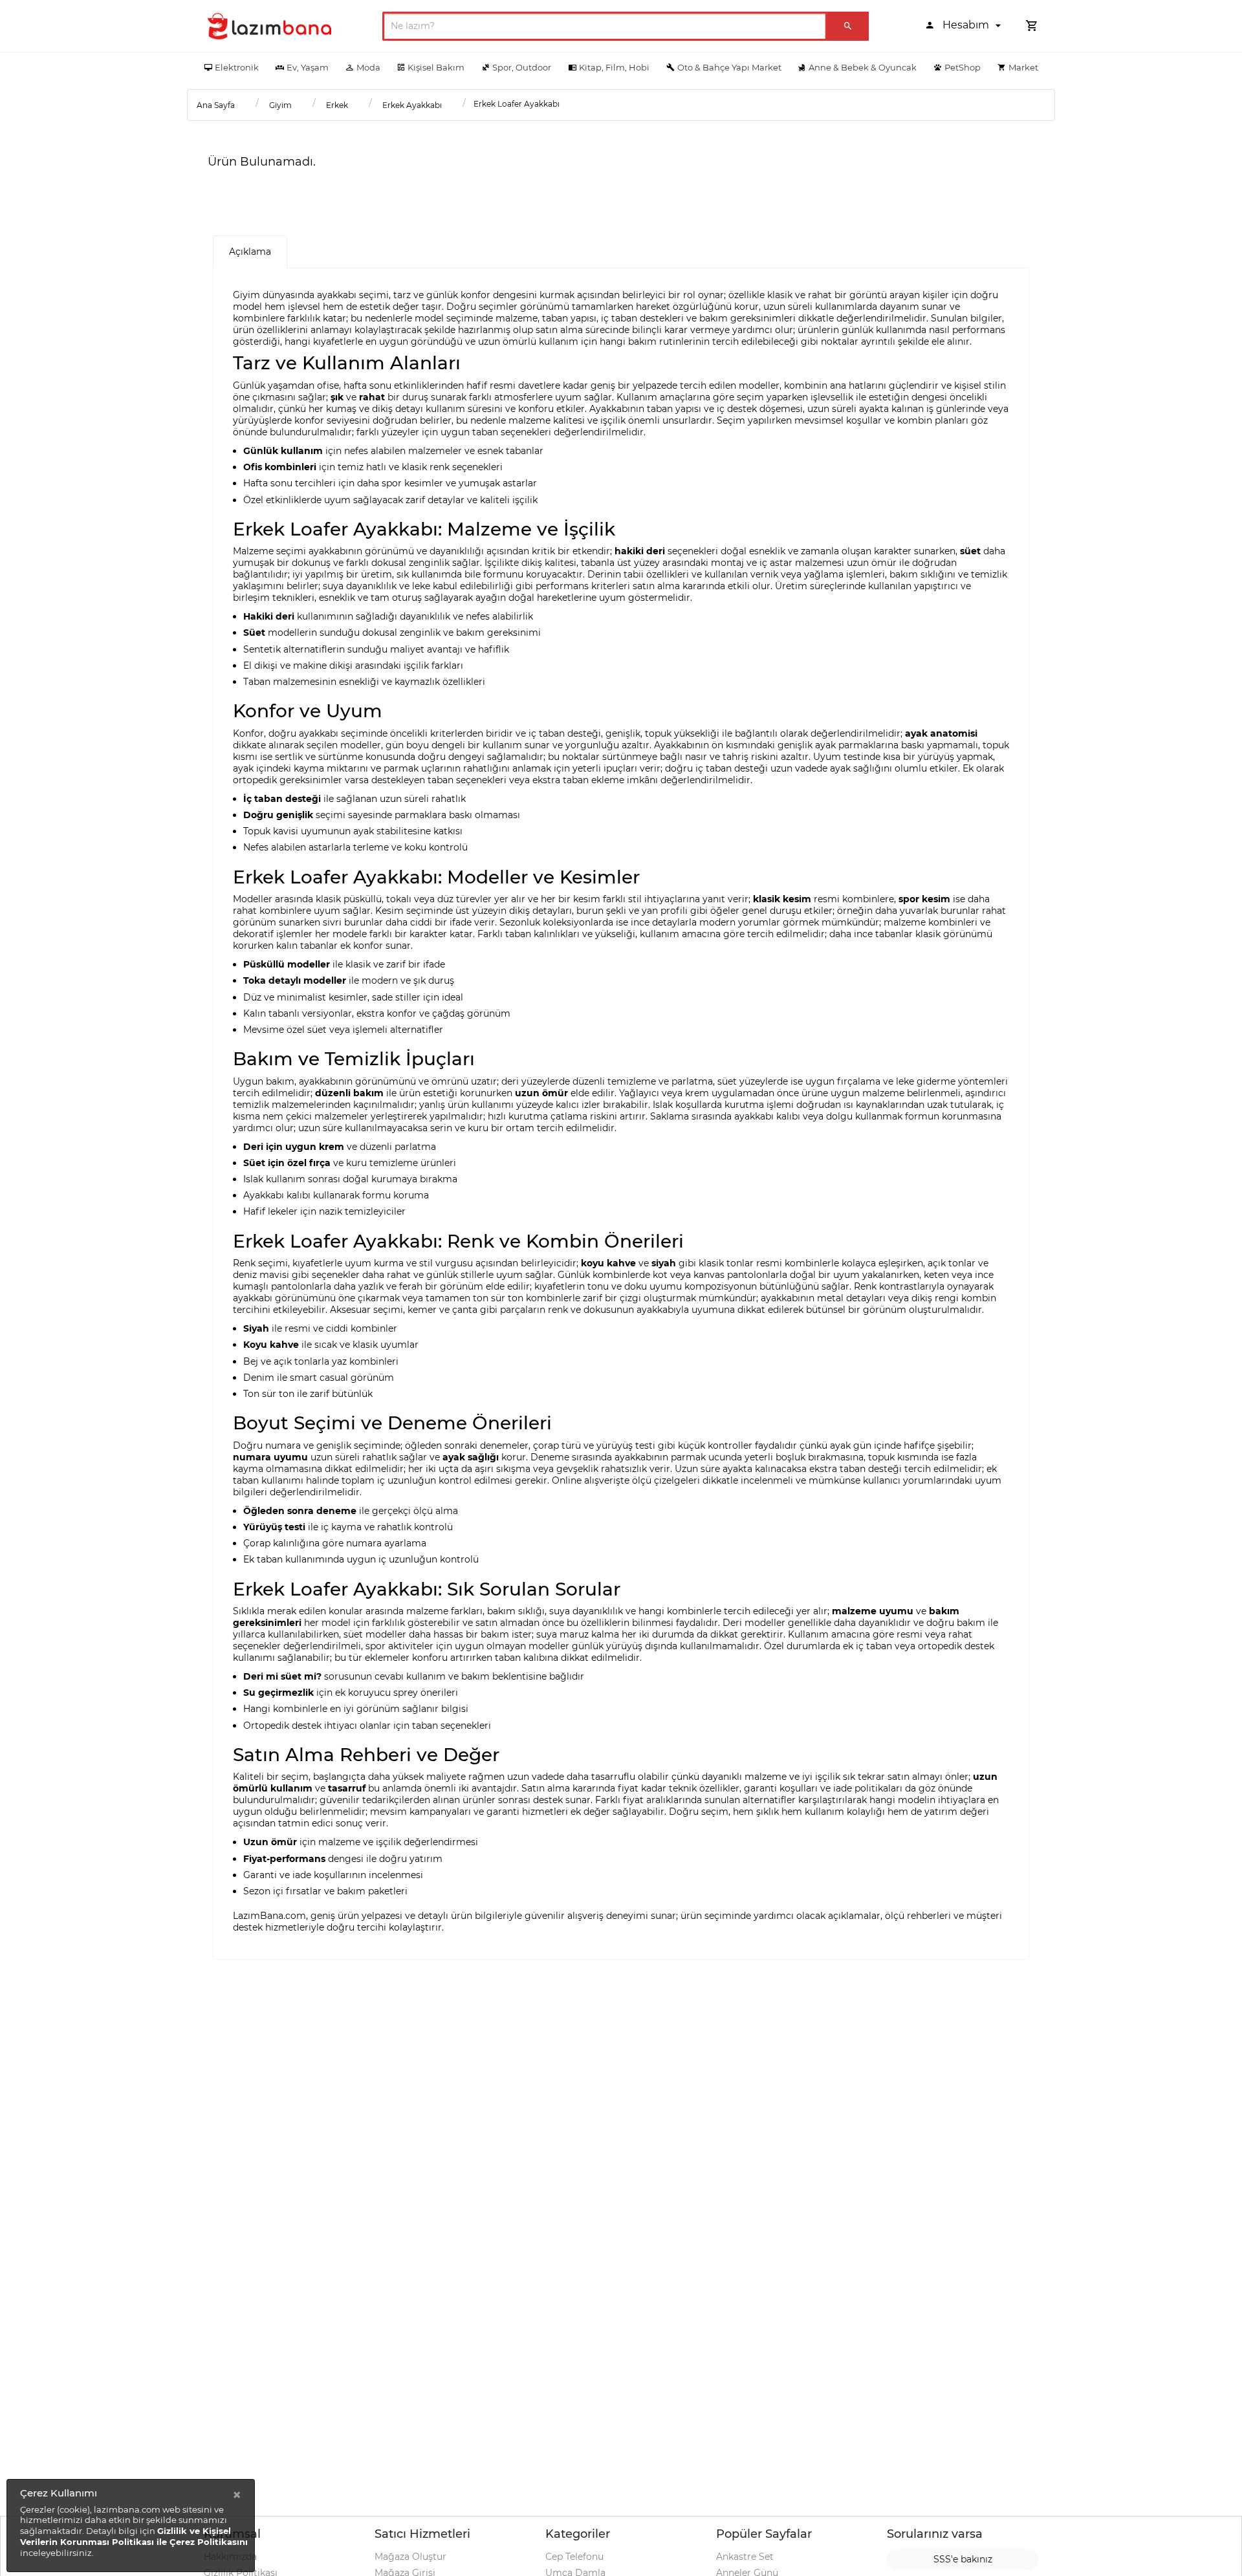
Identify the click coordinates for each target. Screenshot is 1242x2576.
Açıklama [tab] (250, 252)
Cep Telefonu (574, 2557)
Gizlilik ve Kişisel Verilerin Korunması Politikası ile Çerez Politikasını (134, 2536)
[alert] (131, 2526)
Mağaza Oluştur (410, 2557)
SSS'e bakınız (963, 2559)
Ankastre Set (745, 2557)
